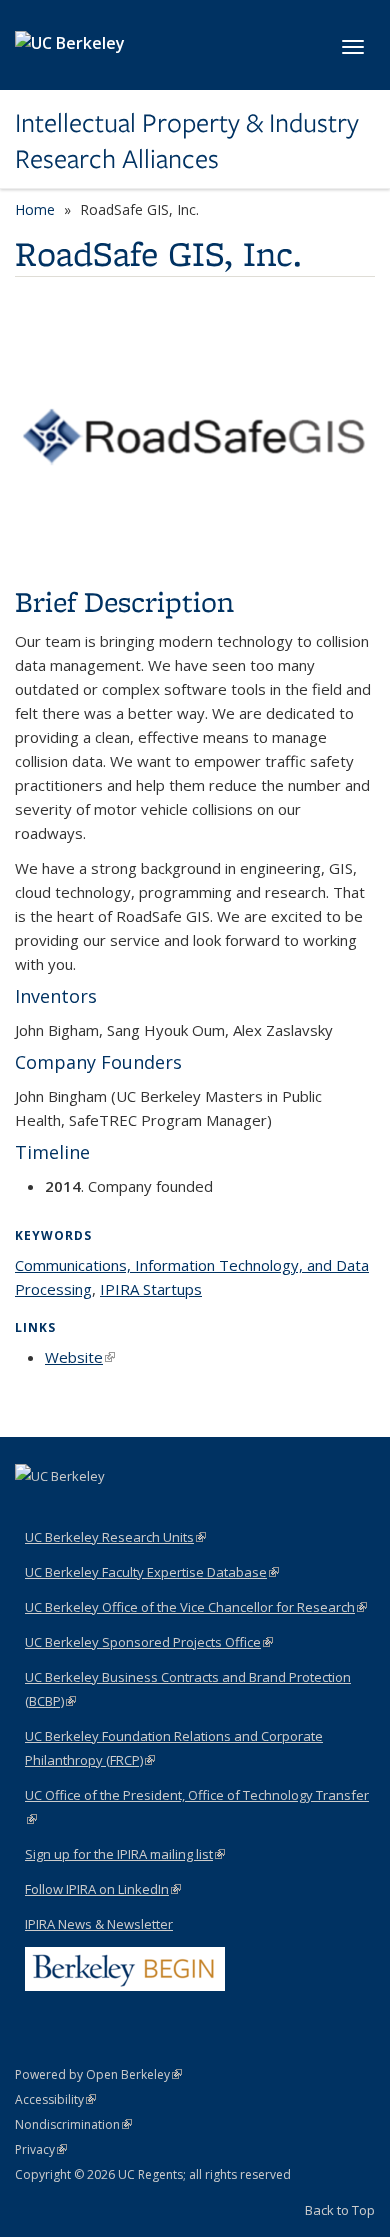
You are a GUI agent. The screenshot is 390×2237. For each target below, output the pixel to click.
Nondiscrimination (73, 2124)
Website (80, 1357)
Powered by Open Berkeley (98, 2074)
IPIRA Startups (151, 1289)
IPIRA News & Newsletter (99, 1924)
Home (35, 209)
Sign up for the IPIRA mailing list (125, 1854)
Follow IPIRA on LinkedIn (103, 1889)
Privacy (41, 2149)
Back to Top (340, 2210)
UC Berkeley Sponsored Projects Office (149, 1642)
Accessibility (55, 2099)
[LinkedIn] (33, 1510)
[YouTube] (72, 1510)
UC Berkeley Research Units (115, 1537)
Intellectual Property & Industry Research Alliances (187, 141)
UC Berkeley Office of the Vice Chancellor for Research (196, 1607)
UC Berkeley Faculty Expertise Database (152, 1572)
